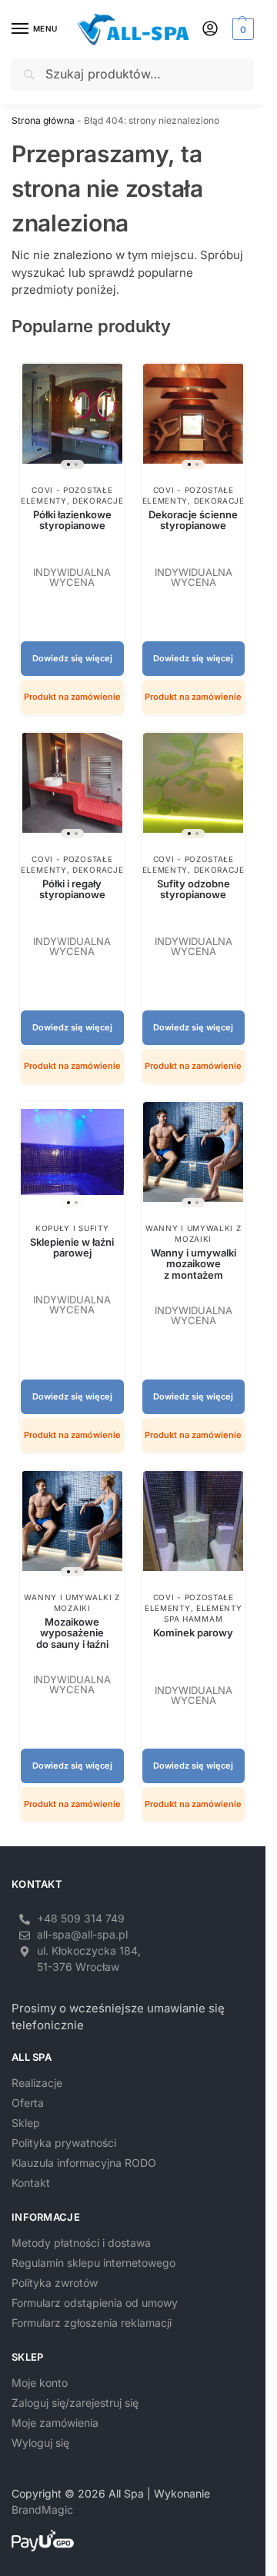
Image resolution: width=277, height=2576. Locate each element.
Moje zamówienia (55, 2423)
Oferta (28, 2103)
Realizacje (37, 2083)
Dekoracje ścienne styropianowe (193, 520)
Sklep (26, 2123)
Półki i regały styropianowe (72, 889)
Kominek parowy (193, 1632)
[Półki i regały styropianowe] (72, 789)
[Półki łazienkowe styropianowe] (72, 419)
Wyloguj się (40, 2443)
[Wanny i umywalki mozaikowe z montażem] (194, 1158)
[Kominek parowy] (194, 1527)
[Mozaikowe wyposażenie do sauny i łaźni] (72, 1527)
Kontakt (31, 2183)
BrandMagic (42, 2509)
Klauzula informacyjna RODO (84, 2163)
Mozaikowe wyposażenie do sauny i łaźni (72, 1633)
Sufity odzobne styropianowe (194, 889)
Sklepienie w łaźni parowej (72, 1248)
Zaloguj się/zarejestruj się (75, 2403)
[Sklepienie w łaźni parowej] (72, 1158)
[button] (241, 29)
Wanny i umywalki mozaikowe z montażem (194, 1264)
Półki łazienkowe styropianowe (72, 520)
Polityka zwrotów (55, 2283)
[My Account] (210, 30)
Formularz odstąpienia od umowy (95, 2303)
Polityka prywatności (64, 2143)
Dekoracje (98, 501)
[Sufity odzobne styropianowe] (194, 789)
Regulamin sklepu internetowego (93, 2263)
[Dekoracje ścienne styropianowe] (194, 419)
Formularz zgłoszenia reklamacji (92, 2323)
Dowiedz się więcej (72, 658)
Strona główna (43, 120)
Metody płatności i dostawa (81, 2243)
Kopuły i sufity (72, 1228)
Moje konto (40, 2383)
